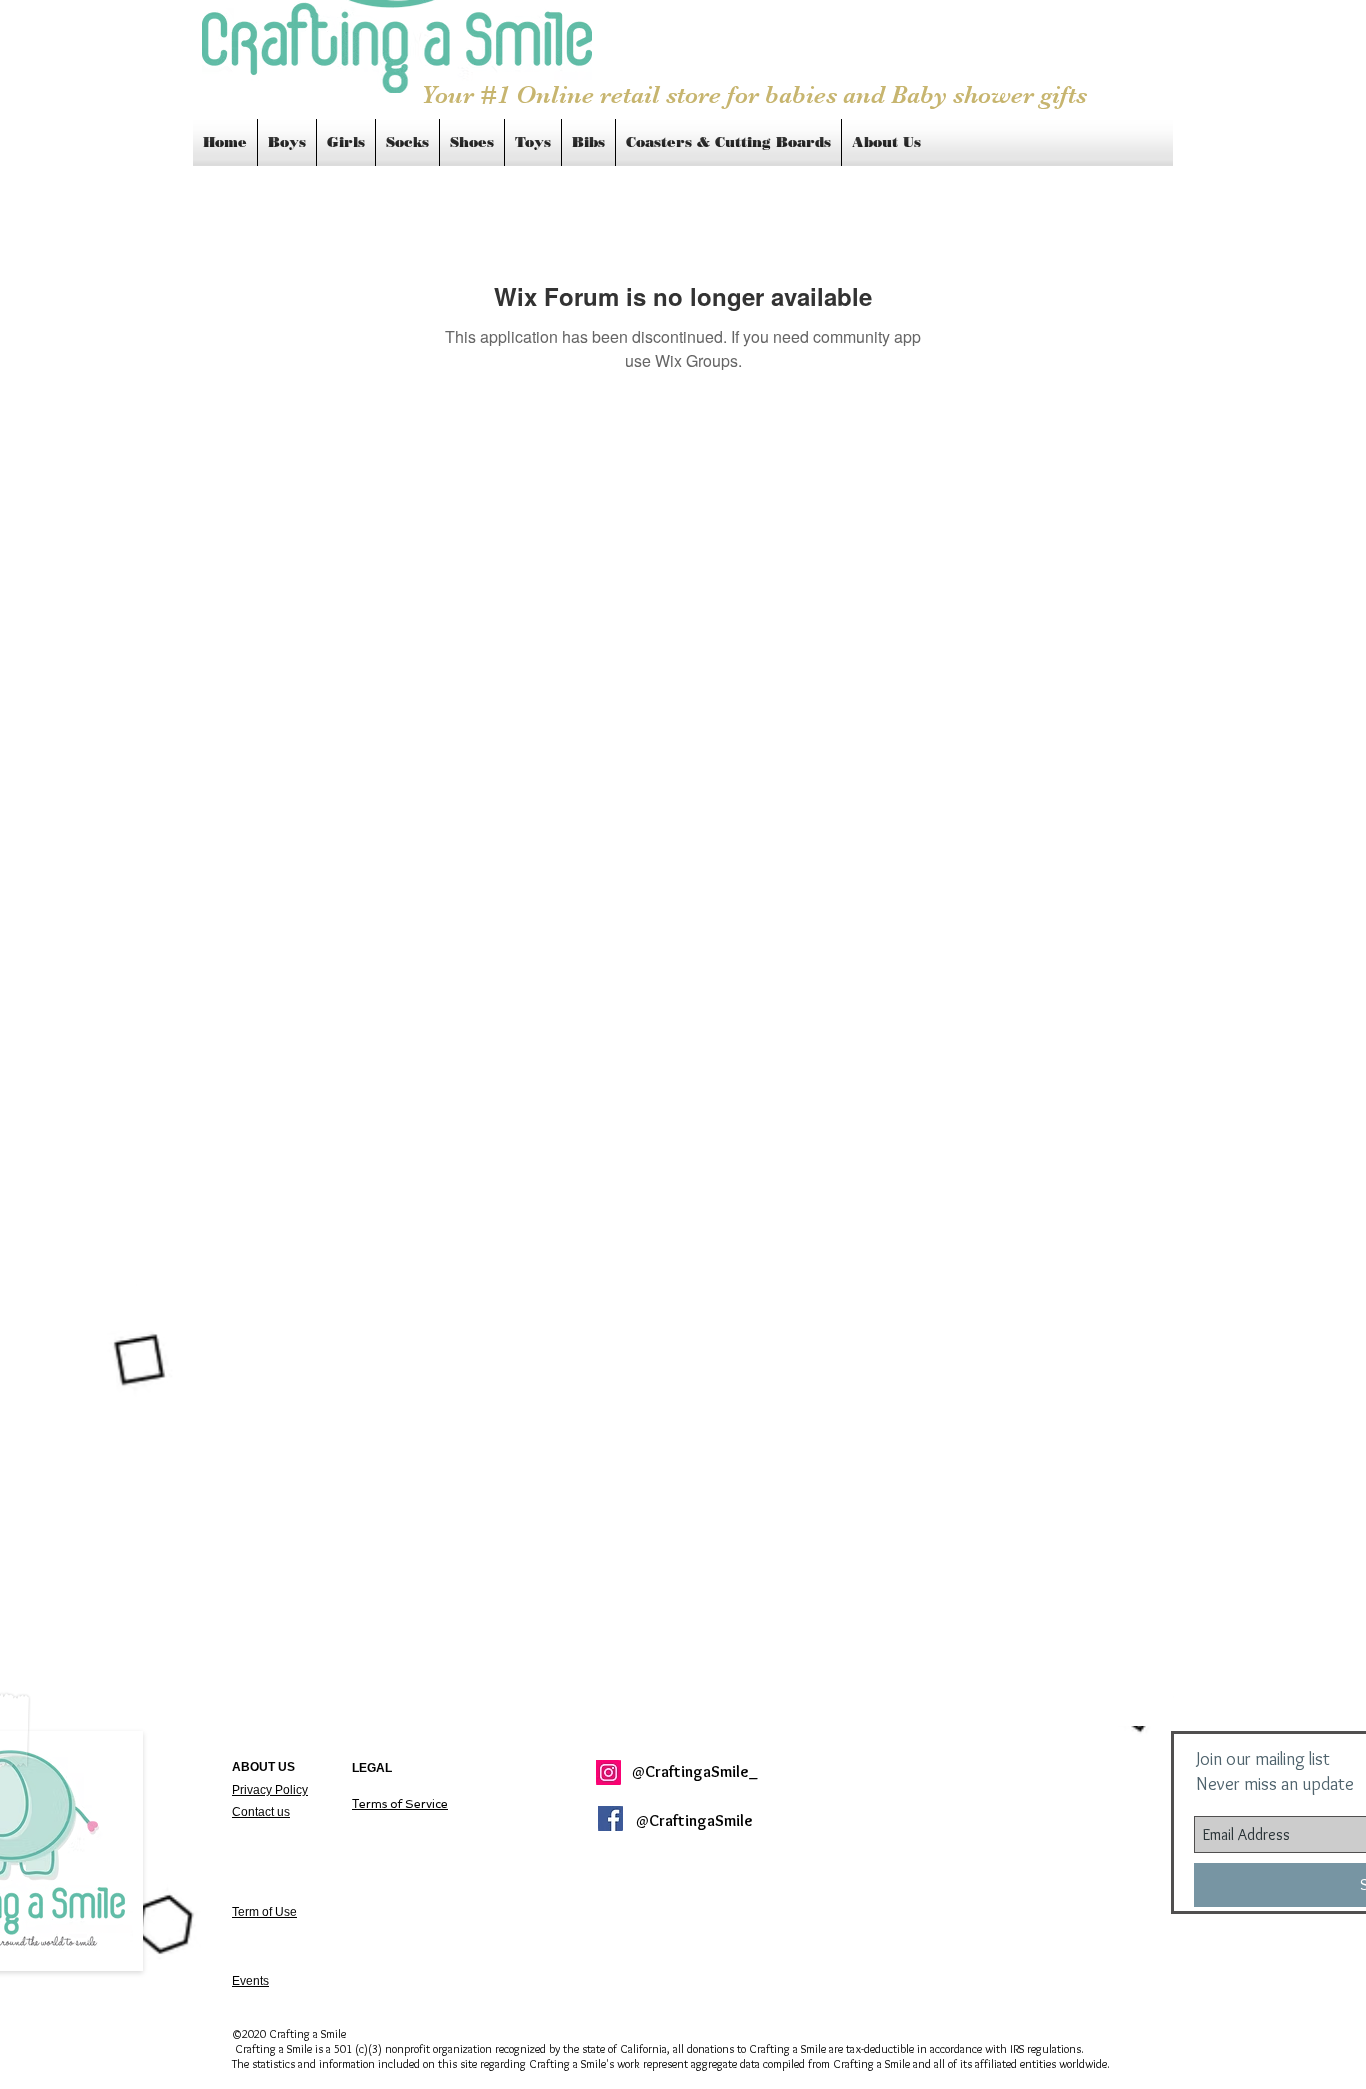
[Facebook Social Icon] (610, 1818)
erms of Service (400, 1804)
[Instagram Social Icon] (608, 1772)
